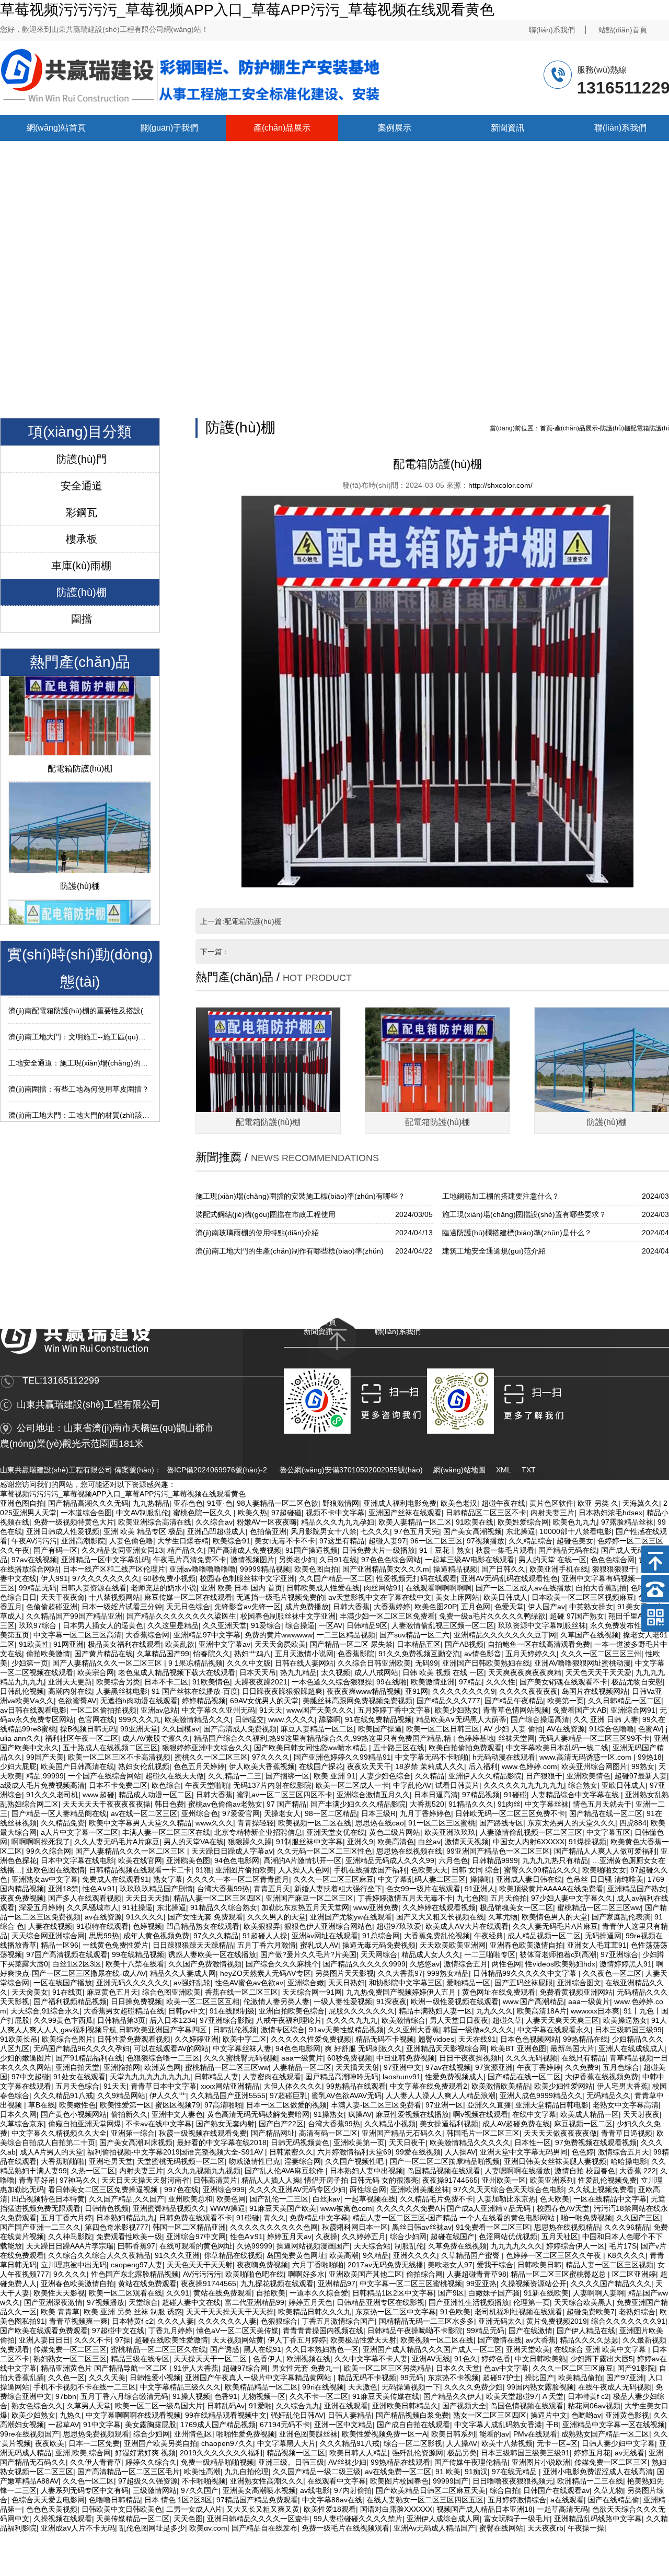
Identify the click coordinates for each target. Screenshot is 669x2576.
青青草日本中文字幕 (164, 2086)
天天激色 (363, 2387)
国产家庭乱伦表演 (621, 1917)
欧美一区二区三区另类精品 (388, 2368)
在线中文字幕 (534, 2114)
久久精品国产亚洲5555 (228, 2095)
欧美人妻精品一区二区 (415, 1522)
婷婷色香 (496, 2359)
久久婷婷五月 (364, 2237)
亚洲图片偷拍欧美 (245, 1870)
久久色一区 (66, 2378)
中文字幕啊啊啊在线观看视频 (133, 2415)
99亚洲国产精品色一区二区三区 (498, 1851)
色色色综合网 (613, 1560)
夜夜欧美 (50, 2443)
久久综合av (214, 1522)
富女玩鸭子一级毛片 (517, 2519)
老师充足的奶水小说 (164, 1588)
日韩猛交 (249, 1719)
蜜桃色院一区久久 (203, 1513)
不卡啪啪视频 (204, 2481)
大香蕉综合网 (147, 1635)
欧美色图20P (436, 1607)
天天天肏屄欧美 (280, 1644)
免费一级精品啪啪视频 (217, 2462)
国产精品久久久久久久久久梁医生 (181, 1616)
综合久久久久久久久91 (628, 2321)
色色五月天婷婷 (199, 1766)
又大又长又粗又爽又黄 (263, 2509)
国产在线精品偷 (614, 2500)
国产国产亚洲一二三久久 (40, 2227)
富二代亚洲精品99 (255, 2302)
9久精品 (376, 2255)
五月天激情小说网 (304, 1654)
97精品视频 (481, 1795)
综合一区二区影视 (413, 2443)
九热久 (71, 2415)
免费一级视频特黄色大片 (74, 1522)
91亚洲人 (480, 1889)
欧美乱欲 (180, 1644)
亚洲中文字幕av (224, 1644)
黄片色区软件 (551, 1503)
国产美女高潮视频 (472, 1531)
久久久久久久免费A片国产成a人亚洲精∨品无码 (454, 2208)
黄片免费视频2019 (557, 2321)
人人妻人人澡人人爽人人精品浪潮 (441, 2095)
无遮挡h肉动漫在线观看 (139, 1701)
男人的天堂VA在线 (194, 1842)
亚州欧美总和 (190, 2199)
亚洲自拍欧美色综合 (292, 2011)
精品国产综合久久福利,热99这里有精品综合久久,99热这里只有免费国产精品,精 (324, 1738)
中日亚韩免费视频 (406, 2058)
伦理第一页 (532, 2302)
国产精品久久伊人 (453, 2396)
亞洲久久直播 (489, 2105)
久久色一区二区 (88, 2481)
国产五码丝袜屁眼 (524, 1983)
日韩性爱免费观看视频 (134, 2039)
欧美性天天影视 (59, 2293)
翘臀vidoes (436, 2039)
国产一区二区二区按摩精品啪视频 (445, 2161)
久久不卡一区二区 (319, 2396)
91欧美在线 (475, 1522)
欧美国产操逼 (380, 1729)
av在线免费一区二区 (398, 2472)
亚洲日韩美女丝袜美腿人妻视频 (555, 2161)
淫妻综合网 (303, 2161)
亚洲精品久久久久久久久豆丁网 (505, 1635)
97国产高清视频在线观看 (67, 1954)
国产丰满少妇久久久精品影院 (358, 1804)
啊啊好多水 (306, 2274)
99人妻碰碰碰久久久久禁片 (358, 2519)
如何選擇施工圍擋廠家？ (49, 1113)
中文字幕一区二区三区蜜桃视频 (411, 2284)
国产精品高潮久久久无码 (88, 1503)
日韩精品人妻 (216, 2077)
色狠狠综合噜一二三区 (163, 2058)
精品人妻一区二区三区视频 (609, 2265)
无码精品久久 (608, 2095)
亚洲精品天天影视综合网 (446, 2048)
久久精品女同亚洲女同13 (122, 1550)
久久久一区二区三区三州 (601, 1654)
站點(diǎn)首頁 (623, 30)
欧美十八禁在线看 (135, 1964)
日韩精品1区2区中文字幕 (393, 2293)
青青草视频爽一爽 (78, 2321)
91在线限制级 (232, 2011)
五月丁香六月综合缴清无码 (124, 2396)
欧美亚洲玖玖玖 (450, 1832)
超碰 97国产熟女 (577, 1616)
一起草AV (64, 2425)
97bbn (66, 2396)
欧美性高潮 (202, 2472)
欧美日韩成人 (505, 1597)
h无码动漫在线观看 (504, 1757)
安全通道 (82, 486)
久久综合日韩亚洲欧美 (374, 1663)
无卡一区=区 (557, 2443)
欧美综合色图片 (67, 2039)
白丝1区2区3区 (77, 1964)
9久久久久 (70, 2274)
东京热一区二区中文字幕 (396, 2312)
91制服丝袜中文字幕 (309, 1842)
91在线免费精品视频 (378, 1719)
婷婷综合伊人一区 (575, 2246)
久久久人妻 (176, 2321)
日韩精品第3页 (121, 2020)
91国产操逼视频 (312, 1550)
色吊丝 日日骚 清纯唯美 (605, 1879)
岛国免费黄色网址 (296, 2255)
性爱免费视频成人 (454, 2077)
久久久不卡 (93, 2340)
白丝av (429, 1842)
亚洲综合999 (224, 2189)
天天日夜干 (407, 2142)
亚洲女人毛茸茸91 (597, 1945)
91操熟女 (329, 2114)
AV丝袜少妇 (347, 2462)
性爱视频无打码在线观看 (417, 1578)
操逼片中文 (549, 2415)
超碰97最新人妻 (641, 1776)
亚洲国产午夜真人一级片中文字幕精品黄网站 (259, 2378)
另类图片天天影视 (344, 1973)
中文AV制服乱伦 (142, 1513)
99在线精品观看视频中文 (226, 2415)
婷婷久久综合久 (151, 2462)
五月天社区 (560, 2237)
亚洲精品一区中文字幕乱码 (105, 1560)
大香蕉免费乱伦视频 (437, 1936)
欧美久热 (252, 1513)
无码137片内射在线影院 (272, 1785)
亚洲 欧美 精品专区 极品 (143, 1531)
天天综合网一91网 (312, 1992)
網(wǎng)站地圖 (459, 1470)
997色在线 (181, 2189)
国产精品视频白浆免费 (412, 2415)
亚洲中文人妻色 (177, 2114)
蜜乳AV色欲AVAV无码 (347, 2095)
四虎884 (633, 1823)
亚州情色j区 (193, 2434)
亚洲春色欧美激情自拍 (526, 1945)
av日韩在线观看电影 (33, 1710)
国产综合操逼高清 (540, 1719)
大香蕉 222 (638, 2171)
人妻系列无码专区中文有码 (85, 2490)
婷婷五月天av (289, 2237)
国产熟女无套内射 (225, 2124)
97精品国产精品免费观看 (257, 2500)
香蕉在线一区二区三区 (241, 1992)
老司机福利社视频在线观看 (518, 2312)
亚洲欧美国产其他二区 (365, 2274)
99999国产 (451, 2481)
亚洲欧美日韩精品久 (405, 2406)
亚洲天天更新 (70, 1682)
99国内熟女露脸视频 (540, 2387)
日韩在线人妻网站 (304, 1663)
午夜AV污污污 (34, 1541)
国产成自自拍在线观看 (413, 2425)
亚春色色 (188, 1503)
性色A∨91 (99, 1889)
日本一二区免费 (94, 2443)
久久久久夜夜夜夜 (528, 1691)
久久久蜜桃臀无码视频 (240, 2058)
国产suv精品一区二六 (414, 1635)
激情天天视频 (467, 1842)
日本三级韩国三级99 (628, 2030)
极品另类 (462, 2453)
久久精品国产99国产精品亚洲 (74, 1616)
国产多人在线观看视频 (85, 1898)
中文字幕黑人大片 (286, 2443)
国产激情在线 (500, 2340)
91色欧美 (455, 2312)
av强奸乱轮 (192, 1983)
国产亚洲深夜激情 (53, 2302)
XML (504, 1470)
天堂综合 (143, 2302)
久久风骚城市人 (93, 1907)
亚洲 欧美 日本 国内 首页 (241, 1588)
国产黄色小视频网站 (74, 2114)
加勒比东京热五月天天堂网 (305, 1907)
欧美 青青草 (60, 2312)
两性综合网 (368, 2189)
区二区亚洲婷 (634, 2274)
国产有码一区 (55, 1550)
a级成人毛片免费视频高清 (42, 1785)
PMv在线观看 (535, 2434)
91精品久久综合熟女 (224, 1907)
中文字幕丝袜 (547, 1804)
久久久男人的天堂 (276, 1917)
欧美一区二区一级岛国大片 (159, 2406)
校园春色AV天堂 (563, 2208)
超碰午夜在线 (503, 1503)
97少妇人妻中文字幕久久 (572, 1898)
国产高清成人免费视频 (245, 1550)
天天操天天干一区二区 (211, 2359)
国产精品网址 (273, 2133)
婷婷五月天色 (310, 2302)
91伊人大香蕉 (196, 2368)
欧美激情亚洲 (433, 1682)
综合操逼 (300, 1625)
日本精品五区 (419, 1644)
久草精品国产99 (163, 1654)
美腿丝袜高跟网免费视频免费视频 (357, 1701)
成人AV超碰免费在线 (516, 2124)
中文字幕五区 (608, 1832)
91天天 (271, 1710)
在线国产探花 (321, 1766)
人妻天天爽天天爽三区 (562, 2020)
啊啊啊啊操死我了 (41, 1842)
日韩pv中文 (187, 2011)
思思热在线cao (380, 1823)
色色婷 (583, 2152)
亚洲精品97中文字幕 (207, 1635)
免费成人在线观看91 (116, 1879)
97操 (123, 2340)
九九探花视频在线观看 (277, 2284)
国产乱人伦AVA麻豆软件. (285, 2171)
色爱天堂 (509, 1607)
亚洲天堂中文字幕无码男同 (524, 2152)
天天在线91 (477, 2039)
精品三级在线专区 (140, 2359)
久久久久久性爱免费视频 (311, 2039)
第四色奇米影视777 (117, 2227)
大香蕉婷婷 (392, 1607)
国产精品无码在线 (568, 1550)
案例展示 (395, 128)
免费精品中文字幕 (319, 2218)
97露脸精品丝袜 (627, 1522)
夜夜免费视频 (22, 1898)
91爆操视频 (587, 1842)
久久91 (178, 2293)
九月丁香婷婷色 (425, 1813)
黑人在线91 (262, 2349)
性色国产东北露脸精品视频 (135, 2274)
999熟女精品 (448, 1973)
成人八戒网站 (376, 1672)
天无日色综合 (188, 1607)
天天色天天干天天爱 (598, 1672)
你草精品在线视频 (233, 2255)
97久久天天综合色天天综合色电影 (509, 2189)
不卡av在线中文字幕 (159, 2124)
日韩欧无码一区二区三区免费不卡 (510, 1813)
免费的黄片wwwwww (279, 1635)
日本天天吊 (258, 1672)
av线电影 (315, 2490)
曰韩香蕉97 (136, 2246)
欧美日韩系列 (453, 2434)
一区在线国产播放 (63, 1983)
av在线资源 (103, 1917)
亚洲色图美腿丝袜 (308, 2434)
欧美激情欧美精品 (501, 2086)
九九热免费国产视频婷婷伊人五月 (402, 1992)
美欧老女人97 (450, 2265)
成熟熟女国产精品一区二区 (605, 2434)
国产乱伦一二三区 (279, 2199)
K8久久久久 (626, 2255)
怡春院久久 (212, 1654)
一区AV (331, 1625)
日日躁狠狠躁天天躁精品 (193, 1945)
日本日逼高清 (436, 1795)
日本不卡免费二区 (118, 1785)
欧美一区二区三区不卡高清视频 (119, 1757)
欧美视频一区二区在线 (315, 1823)
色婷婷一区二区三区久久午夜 (555, 2255)
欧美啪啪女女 (604, 1870)
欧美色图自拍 (316, 1569)
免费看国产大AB (580, 1710)
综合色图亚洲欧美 (171, 1992)
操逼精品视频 (455, 1569)
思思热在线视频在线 (409, 1851)
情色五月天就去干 (602, 1804)
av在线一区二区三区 (144, 1813)
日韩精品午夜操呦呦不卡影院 (415, 2331)
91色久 (466, 2359)
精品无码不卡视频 (385, 2039)
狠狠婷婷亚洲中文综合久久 (206, 1748)
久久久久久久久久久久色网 (274, 2227)
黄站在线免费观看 (147, 2284)
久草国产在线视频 (590, 1635)
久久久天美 (107, 2378)
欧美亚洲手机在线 (559, 1569)
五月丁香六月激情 (267, 1945)
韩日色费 (169, 1804)
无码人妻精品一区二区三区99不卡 (594, 1738)
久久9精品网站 (121, 2095)
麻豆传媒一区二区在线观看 (188, 1597)
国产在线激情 (530, 2331)
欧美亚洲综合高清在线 (155, 1522)
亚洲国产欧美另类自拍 (160, 2443)
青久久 (274, 2218)
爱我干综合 (495, 2265)
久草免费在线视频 (457, 2246)
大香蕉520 (427, 1804)
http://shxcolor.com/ (500, 485)
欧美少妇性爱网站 (563, 2086)
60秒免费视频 (350, 2058)
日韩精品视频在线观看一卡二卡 (140, 1870)
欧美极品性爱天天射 (363, 2340)
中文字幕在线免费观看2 (429, 2086)
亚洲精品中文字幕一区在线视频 (614, 2425)
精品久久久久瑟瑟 (589, 2340)
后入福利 (483, 1766)
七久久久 (375, 1531)
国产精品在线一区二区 (606, 1813)
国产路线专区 (501, 1823)
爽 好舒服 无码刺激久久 (363, 2048)
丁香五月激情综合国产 (338, 2321)
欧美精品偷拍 (580, 2378)
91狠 (203, 1870)
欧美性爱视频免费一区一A (384, 2434)
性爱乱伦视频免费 (607, 2180)
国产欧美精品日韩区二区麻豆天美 (431, 2490)
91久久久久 (145, 1917)
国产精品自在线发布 (264, 2528)
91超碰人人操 (265, 1936)
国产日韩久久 (503, 1569)
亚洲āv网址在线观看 (325, 1936)
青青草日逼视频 (627, 2133)
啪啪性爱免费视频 (246, 2434)
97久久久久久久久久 (106, 1578)
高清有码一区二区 (328, 2133)
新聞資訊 (507, 128)
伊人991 (54, 1578)
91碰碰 (515, 1795)
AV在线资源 (566, 1729)
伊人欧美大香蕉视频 (262, 1766)
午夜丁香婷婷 (539, 2067)
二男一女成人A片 (194, 2509)
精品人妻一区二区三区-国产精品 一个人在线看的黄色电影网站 (454, 2218)
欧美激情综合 (403, 2020)
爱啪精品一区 (468, 1983)
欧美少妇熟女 (457, 1710)
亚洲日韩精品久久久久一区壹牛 (258, 2519)
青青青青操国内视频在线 (323, 2331)
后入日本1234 (172, 2020)
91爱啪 (260, 2406)
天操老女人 (282, 1813)
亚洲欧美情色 (589, 1776)
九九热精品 (151, 1503)
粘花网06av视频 (594, 2406)
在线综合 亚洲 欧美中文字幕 (601, 2349)
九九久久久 (494, 2011)
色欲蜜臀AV (77, 1701)
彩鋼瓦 (82, 512)
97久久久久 (271, 1757)
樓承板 (82, 539)
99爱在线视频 (418, 2152)
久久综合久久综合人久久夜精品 (99, 2255)
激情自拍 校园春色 (585, 2171)
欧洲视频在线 (308, 2359)
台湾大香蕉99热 (223, 1889)
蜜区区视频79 (178, 2105)
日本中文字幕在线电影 (77, 1860)
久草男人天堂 (89, 2406)
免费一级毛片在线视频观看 (345, 2528)
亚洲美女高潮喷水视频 (259, 2490)
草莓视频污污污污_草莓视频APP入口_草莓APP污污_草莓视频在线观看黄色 (247, 10)
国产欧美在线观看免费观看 (44, 2331)
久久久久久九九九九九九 (524, 1785)
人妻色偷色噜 (131, 1541)
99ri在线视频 (323, 2387)
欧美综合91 (232, 1541)
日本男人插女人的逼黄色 (103, 1625)
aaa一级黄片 (589, 2001)
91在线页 (67, 1992)
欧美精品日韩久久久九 (315, 2312)
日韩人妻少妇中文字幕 (618, 2443)
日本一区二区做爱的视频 (286, 2105)
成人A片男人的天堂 (51, 2152)
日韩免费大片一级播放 (378, 1550)
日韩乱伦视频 (22, 1691)
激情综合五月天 (624, 2152)
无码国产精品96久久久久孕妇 (82, 2048)
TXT (529, 1470)
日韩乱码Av (226, 2406)
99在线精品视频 (138, 1954)
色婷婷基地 (476, 1738)
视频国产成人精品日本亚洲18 (485, 2509)
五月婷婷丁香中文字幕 (394, 1710)
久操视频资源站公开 (534, 2284)
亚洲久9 (360, 1842)
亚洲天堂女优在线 (336, 1832)
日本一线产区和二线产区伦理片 (114, 1569)
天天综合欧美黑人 (583, 2302)
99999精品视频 (265, 1569)
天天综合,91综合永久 (45, 2011)
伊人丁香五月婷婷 (297, 2340)
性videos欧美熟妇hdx (560, 1964)
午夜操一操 (586, 2528)
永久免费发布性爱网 (623, 1625)
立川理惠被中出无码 (74, 2265)
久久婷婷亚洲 (197, 2039)
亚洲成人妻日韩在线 (529, 1879)
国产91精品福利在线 (89, 2058)
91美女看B (635, 1607)
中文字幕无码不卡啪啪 (432, 1757)
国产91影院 (636, 2368)
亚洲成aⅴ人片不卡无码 (78, 2528)
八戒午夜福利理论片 (289, 2020)
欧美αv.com (208, 2528)
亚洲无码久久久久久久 (133, 1983)
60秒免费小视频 (169, 1578)
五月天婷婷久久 (531, 1654)
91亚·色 (220, 1503)
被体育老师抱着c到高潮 (558, 1954)
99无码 (412, 2378)
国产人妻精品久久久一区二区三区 (108, 1663)
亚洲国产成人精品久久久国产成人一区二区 (432, 2349)
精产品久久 (186, 1550)
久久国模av (181, 1729)
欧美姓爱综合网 (523, 1522)
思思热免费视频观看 (96, 2434)
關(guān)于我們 (169, 128)
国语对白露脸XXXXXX (396, 2509)
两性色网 (506, 1964)
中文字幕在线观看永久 (554, 2030)
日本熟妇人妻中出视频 (366, 2171)
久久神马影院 (70, 2237)
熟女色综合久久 (37, 2406)
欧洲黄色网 (163, 2067)
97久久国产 (200, 2490)
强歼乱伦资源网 (418, 2453)
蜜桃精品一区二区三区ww (599, 1907)
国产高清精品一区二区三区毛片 (129, 2472)
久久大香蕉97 (400, 1973)
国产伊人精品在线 (586, 2331)
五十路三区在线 (399, 1748)
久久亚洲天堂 (225, 1625)
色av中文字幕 (506, 2368)
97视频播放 (486, 1541)
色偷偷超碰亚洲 (52, 1607)
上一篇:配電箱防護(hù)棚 (241, 921)
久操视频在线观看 (63, 2519)
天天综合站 (372, 2246)
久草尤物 (503, 1917)
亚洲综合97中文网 (196, 2237)
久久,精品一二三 (235, 1776)
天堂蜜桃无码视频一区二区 (181, 2161)
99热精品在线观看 (356, 2086)
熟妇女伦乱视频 (144, 1766)
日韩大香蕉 (351, 1607)
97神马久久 (78, 2180)
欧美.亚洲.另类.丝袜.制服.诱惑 (133, 2312)
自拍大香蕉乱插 (601, 1588)
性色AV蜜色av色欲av (249, 1983)
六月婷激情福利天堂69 (354, 2152)
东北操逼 (521, 1531)
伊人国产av (546, 1607)
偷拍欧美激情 (48, 1654)
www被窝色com (346, 2208)
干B (552, 2425)
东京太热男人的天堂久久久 (571, 1823)
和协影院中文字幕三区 (406, 1983)
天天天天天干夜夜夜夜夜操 (107, 1804)
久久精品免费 (63, 1823)
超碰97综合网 (245, 2368)
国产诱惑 (225, 2349)
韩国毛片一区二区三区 (483, 2133)
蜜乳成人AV (319, 1945)
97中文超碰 (30, 2077)
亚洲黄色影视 (627, 2415)
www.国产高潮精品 (533, 2001)
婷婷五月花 (592, 2453)
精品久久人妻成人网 (183, 1973)
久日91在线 (338, 1560)
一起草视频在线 (370, 2199)
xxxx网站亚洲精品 (230, 2086)
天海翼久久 (641, 1503)
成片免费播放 (307, 1607)
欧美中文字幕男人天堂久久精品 (140, 1823)
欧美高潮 (344, 2255)
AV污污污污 (202, 2274)
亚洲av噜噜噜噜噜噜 (203, 1569)
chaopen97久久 (227, 2443)
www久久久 (214, 1823)
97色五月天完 (417, 1531)
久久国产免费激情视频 (205, 1964)
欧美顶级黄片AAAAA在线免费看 (551, 1889)
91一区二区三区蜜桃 (442, 1823)
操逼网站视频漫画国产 (313, 2246)
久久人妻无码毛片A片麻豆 (117, 1842)
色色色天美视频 (52, 2509)
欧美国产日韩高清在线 (77, 1766)
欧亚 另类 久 (598, 1503)
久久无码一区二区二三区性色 (325, 1851)
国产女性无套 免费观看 (205, 1917)
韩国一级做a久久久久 (478, 2030)
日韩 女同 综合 (476, 1870)
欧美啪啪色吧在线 (255, 2274)
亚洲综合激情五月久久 (373, 1795)
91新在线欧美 (546, 2293)
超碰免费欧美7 (591, 2312)
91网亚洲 (68, 1644)
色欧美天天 (429, 1870)
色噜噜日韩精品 (114, 2500)
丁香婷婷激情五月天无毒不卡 (405, 1898)
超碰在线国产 (453, 2237)
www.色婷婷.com (529, 1766)
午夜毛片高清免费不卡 (190, 1560)
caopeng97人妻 (137, 2265)
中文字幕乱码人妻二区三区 (422, 1879)
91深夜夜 (391, 2001)
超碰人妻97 (387, 1541)
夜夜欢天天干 (369, 1766)
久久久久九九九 (352, 2020)
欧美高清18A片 (542, 2011)
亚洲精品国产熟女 (637, 1889)
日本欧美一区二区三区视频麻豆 (583, 1597)
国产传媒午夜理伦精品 (471, 2462)
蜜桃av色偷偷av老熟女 (225, 1804)
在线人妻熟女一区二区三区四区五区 (425, 2500)
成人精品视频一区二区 (544, 1936)
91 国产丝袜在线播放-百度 (195, 1691)
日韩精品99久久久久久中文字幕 (526, 1973)
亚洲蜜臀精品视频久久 (169, 2208)
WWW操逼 (228, 2208)
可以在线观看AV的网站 (171, 2048)
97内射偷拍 (353, 2490)
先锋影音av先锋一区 (247, 1607)
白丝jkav (326, 2199)
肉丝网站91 (383, 1588)
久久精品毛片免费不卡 (436, 2199)
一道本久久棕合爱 (319, 2293)
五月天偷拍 (509, 1898)
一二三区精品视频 (346, 1635)
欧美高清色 (396, 1842)
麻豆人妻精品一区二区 (317, 1729)
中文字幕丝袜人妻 (242, 2048)
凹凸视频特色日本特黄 (48, 2199)
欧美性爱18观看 (330, 2509)
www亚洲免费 (376, 1907)
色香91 (226, 2396)
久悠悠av (425, 1964)
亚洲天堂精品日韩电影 (552, 2105)
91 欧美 (448, 2472)
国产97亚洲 (625, 2378)
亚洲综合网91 (633, 1710)
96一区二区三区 (436, 1541)
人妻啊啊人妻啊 (598, 2293)
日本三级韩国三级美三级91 (525, 2453)
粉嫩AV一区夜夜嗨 (267, 1522)
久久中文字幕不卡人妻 (371, 2359)
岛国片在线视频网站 (595, 1691)
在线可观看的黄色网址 (196, 2246)
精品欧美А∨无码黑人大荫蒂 (461, 1719)
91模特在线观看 (102, 1926)
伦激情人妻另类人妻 (276, 2001)
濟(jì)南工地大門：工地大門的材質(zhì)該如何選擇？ (94, 1087)
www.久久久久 (291, 1719)
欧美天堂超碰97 (512, 2396)
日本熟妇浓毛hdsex (610, 1513)
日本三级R (378, 1813)
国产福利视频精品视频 (70, 2001)
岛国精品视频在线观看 (444, 2171)
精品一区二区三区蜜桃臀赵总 (559, 2274)
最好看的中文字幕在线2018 (222, 2142)
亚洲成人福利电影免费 (400, 1503)
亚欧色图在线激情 (55, 1870)
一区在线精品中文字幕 (610, 2199)
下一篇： (215, 952)
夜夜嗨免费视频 (262, 2265)
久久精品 (430, 1776)
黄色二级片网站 (395, 1832)
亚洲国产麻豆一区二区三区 (309, 1898)
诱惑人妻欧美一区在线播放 (212, 1954)
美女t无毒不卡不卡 (285, 1541)
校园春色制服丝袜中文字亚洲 (247, 1578)
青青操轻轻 (256, 1823)
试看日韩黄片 (457, 1785)
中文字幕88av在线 (332, 2500)
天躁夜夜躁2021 (261, 1682)
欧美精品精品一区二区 (261, 2387)
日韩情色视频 (107, 2208)
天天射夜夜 (641, 2114)
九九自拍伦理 (247, 2472)
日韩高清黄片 (215, 2180)
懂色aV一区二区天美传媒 (238, 2331)
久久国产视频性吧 (355, 2161)
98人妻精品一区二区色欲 (278, 1503)
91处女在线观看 (79, 2077)
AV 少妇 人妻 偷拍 (513, 1729)
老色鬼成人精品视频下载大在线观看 (177, 1672)
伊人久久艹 (168, 2095)
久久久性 (501, 1682)
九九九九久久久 (516, 2246)
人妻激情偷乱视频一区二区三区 (531, 1832)
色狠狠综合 (279, 2321)
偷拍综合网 (424, 2274)
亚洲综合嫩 (306, 1983)
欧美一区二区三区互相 (203, 2001)
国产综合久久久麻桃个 (282, 1964)
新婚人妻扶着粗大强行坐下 (338, 1889)
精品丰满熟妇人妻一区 (435, 2011)
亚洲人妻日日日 (44, 2340)
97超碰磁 (286, 1513)
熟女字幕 (168, 1879)
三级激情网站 (155, 2490)
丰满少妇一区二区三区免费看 (387, 1616)
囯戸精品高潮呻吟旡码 (342, 2077)
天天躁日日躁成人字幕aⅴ (232, 1851)
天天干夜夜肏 (63, 1597)
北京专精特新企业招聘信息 (258, 1832)
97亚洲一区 (444, 2105)
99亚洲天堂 (139, 1729)
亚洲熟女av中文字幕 (45, 1879)
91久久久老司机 (52, 1795)
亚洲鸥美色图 (188, 1860)
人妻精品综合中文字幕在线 (576, 1795)
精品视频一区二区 (296, 2453)
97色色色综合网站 (391, 1560)
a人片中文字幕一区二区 (79, 1832)
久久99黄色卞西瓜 (63, 2020)
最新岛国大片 (572, 2048)
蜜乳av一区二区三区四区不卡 (285, 1795)
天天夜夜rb (545, 2528)
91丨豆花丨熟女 (445, 1550)
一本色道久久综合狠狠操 (332, 1682)
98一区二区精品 (331, 1813)
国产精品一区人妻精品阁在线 (59, 1813)
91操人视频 (191, 2396)
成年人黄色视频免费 (156, 1936)
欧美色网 (231, 2199)
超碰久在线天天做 (175, 1776)
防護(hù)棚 (82, 592)
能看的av (494, 2434)
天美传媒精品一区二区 (133, 2519)
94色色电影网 (237, 1860)
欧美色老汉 (459, 1503)
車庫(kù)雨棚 (81, 566)
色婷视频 (147, 1926)
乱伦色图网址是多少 (152, 2528)
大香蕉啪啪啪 (63, 2161)
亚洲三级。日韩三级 (291, 2462)
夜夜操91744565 (450, 2180)
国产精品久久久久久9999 (364, 1964)
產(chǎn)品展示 (282, 128)
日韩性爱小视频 (155, 2378)
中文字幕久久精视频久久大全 (59, 2133)
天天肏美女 (30, 1992)
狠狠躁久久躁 (250, 1842)
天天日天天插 (147, 1898)
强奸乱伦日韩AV (297, 2415)
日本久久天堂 (458, 2368)
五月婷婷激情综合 (517, 2500)
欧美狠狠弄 (262, 1926)
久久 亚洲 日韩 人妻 (606, 1719)
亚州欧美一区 (504, 2180)
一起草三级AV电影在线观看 (470, 1560)
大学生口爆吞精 (183, 1541)
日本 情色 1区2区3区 (178, 2500)
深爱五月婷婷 (41, 1907)
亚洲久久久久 (415, 2255)
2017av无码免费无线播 (385, 2265)
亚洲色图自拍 (22, 1503)
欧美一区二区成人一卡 (352, 1785)
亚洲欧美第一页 (359, 2142)
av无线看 (630, 2453)
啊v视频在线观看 (481, 2114)
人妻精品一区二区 (302, 2067)
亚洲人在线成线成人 (631, 2048)
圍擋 (82, 619)
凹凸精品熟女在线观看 (203, 1926)
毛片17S (623, 2246)
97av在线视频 (34, 1560)
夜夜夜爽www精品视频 (364, 1691)
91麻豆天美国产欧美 (283, 2208)
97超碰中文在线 (118, 2331)
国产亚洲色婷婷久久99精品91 (342, 1757)
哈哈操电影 (629, 2161)
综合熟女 (583, 1785)
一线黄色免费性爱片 (116, 1945)
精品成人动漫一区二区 (155, 1795)
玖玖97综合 (39, 1625)
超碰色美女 (575, 1541)
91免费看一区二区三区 (493, 2227)
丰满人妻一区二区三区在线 (166, 1832)
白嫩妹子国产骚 (494, 2293)
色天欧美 (555, 2199)
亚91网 (417, 1691)
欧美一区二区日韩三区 (443, 1729)
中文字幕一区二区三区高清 (77, 1635)
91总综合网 (381, 1936)
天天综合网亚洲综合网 (48, 1936)
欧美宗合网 (96, 1672)
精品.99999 (45, 1776)
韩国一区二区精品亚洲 (189, 2227)
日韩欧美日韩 (539, 2265)
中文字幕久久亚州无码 (218, 1710)
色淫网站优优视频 (508, 2237)
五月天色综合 (77, 2086)
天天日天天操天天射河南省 (145, 2180)
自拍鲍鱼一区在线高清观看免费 (539, 1644)
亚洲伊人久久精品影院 (485, 1776)
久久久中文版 (249, 1663)
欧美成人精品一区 (590, 2114)
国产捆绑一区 (287, 1776)
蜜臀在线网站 (501, 2528)
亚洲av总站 (159, 1710)
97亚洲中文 (402, 2067)
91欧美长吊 (19, 2039)
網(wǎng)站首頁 (56, 128)
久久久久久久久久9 (464, 1691)
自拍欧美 (271, 2293)
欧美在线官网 (140, 1860)
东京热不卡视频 (453, 2378)
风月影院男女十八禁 (324, 1531)
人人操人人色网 (304, 1870)
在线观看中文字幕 (337, 2481)
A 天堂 (553, 2396)
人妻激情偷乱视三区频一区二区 (443, 1625)
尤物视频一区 (263, 2396)
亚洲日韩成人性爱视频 (63, 1531)
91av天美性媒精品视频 (346, 2030)
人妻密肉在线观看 (272, 2077)
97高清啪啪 (223, 2105)
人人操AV (460, 2152)
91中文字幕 (102, 2425)
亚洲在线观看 (346, 2406)
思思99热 (104, 1936)
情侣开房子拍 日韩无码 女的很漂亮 (361, 2180)
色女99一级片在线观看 (423, 1889)
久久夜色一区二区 (612, 1973)
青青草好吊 (37, 2180)
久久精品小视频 (390, 2124)
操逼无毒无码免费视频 (379, 1945)
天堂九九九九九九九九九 (150, 2077)
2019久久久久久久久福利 (221, 2453)
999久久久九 (140, 1719)
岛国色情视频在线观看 (527, 2406)
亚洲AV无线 (431, 2359)
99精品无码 (38, 1588)
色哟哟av (586, 2415)
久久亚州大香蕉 (413, 2030)
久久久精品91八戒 (63, 2095)
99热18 (650, 1757)
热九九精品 (298, 1672)
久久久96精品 (627, 2227)
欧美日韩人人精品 (359, 2453)
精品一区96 (60, 1945)
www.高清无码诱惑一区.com (586, 1757)
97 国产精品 (286, 1804)
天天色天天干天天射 (200, 2265)
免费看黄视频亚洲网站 (576, 1992)
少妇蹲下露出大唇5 (602, 2359)
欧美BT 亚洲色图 (518, 2048)
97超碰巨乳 (289, 2095)
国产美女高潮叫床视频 (136, 2142)
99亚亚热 (481, 2284)
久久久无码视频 (532, 2058)
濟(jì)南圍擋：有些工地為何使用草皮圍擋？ (79, 1061)
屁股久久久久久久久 (362, 2011)
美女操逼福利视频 (449, 2124)
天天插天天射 (357, 2067)
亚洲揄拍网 (122, 2067)
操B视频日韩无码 (88, 1729)
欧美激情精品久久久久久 (470, 2142)
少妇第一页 (30, 1663)
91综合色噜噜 (612, 1729)
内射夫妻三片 (552, 1513)
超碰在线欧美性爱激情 (171, 2340)
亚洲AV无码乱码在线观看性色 (509, 1578)
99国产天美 (45, 1757)
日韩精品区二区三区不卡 (486, 1513)
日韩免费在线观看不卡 (195, 2218)
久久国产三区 (638, 2218)
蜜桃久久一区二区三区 (211, 1757)
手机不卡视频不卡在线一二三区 (85, 2387)
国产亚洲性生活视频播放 (469, 2302)
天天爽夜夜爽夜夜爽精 (525, 1672)
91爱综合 (266, 1625)
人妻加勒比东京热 (506, 2199)
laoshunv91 (402, 2077)
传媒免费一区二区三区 (70, 2349)
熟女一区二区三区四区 (490, 2415)
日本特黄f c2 (132, 2321)
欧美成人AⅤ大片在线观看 (467, 1926)
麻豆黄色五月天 (112, 1992)
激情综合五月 (466, 1964)
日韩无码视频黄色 (300, 2142)
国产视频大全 (464, 2406)
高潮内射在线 (70, 1691)
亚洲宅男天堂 (111, 2161)
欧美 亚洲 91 (334, 1776)
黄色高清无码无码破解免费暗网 (258, 2114)
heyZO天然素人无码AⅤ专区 (266, 1973)
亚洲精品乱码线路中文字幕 (598, 2519)
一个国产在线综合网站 (105, 1776)
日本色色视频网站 (529, 2039)
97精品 (470, 1682)
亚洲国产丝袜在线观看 (405, 1513)
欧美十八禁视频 (507, 2443)
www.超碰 (99, 1795)
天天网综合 (379, 1954)
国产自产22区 (281, 2124)
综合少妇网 (408, 2237)
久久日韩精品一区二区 (625, 1701)
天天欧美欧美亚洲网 (453, 1945)
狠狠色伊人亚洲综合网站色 (328, 1926)
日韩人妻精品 (350, 2415)
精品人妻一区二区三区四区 (217, 1898)
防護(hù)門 (82, 459)
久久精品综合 (530, 1541)
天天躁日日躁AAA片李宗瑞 (70, 2246)
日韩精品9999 (495, 1860)
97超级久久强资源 (148, 2481)
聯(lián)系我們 (552, 30)
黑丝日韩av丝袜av (422, 2227)
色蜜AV (650, 1729)
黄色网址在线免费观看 (499, 1992)
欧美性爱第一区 (125, 2105)
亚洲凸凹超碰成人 (216, 1531)
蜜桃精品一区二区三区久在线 (158, 2349)
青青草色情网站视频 (516, 1710)
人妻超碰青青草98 (477, 2274)
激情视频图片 (252, 1560)
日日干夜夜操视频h (470, 2058)
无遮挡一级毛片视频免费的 (280, 1597)
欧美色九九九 (575, 1522)
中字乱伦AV (412, 1785)
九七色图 (471, 1898)
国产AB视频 (464, 1644)
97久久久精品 (216, 1936)
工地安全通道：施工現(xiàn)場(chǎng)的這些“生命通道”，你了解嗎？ (121, 1035)
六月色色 (453, 1860)
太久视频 (336, 1672)
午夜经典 (489, 1936)
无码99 (426, 1663)
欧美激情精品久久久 (198, 1719)
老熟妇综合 (637, 2312)
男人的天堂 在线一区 (552, 1560)
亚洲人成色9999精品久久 (541, 2095)
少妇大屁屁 (18, 1766)
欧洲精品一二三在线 (590, 2481)
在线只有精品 (583, 2058)
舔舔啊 (330, 1719)
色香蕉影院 (356, 1654)
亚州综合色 (200, 1813)
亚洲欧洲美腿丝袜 (420, 2189)
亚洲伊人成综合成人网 (443, 2519)
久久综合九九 (298, 2406)
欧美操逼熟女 (625, 2020)
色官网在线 (96, 1719)
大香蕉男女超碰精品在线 (124, 2011)
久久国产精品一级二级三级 (317, 2472)
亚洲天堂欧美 (528, 2349)
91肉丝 (509, 1804)
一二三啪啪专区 (490, 1954)
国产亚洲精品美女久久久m (386, 1569)
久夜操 (327, 2237)
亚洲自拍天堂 (77, 2067)
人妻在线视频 (50, 1926)
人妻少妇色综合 (385, 1776)
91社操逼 (137, 1907)
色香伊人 (268, 2359)
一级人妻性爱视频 (343, 2001)
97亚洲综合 (619, 1954)
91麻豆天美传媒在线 (386, 2396)
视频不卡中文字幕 (335, 1513)
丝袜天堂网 (516, 1738)
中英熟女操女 (591, 1607)
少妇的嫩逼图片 (26, 2058)
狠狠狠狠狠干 (614, 1569)
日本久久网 (18, 2114)
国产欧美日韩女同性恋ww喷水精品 (312, 1748)
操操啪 (481, 1879)
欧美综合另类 (118, 1682)
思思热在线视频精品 (567, 2227)
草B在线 (42, 2105)
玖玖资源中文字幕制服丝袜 (542, 1625)
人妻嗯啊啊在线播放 (517, 2171)
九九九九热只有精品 (555, 1860)
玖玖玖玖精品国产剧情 (156, 1889)
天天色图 (188, 2519)
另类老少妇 (297, 1560)
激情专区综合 (283, 2030)
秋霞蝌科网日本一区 (355, 2227)
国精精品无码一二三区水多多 (426, 2321)
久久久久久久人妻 (227, 2321)
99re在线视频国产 (30, 2434)
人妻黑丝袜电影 (122, 1691)
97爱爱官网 (241, 1813)
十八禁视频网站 (114, 1597)
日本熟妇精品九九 (125, 2218)
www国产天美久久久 (320, 1710)
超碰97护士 (502, 2378)
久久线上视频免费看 (601, 2189)
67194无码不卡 (285, 2425)
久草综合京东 (22, 2124)
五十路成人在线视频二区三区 (110, 1748)
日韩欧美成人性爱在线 (323, 1588)
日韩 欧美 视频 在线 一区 (443, 1672)
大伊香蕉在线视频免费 (602, 2077)
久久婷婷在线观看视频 (439, 1907)
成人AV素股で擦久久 (156, 1738)
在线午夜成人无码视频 (615, 2387)
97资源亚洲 (494, 2067)
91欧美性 (34, 1644)
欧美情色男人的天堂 (555, 1917)
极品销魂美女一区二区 (516, 1907)
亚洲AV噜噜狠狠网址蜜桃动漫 (583, 1663)
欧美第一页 (566, 1701)
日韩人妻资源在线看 (94, 1588)
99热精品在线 (585, 2039)
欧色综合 (166, 1785)
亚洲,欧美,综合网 (83, 2453)
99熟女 (643, 1766)
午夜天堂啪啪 (207, 1785)
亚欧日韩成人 (624, 1785)
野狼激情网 (341, 1503)
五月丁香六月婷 (66, 2218)
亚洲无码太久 (500, 2321)
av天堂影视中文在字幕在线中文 (380, 1597)
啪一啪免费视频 (586, 2218)
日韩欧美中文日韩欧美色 (122, 2509)
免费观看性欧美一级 (129, 2237)
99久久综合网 (49, 1851)
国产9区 (451, 2293)
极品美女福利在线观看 (124, 1644)
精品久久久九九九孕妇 (338, 1522)
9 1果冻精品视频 (195, 1663)
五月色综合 (621, 2067)
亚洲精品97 (337, 2284)
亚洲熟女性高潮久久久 (267, 2481)
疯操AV (360, 2114)
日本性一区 (533, 2142)
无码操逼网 (603, 1936)
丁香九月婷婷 (170, 2331)
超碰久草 (507, 2020)
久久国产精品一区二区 (336, 1578)
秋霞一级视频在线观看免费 (203, 2133)
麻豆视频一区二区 (583, 2124)
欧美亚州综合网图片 (594, 1766)
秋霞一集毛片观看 (505, 1550)
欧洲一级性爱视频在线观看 (455, 2001)
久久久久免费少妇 (474, 2387)
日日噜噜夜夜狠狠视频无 (513, 2481)
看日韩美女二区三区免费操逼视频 (104, 2189)
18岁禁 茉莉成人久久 (430, 1766)
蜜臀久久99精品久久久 (541, 1870)
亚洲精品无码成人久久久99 (390, 1860)
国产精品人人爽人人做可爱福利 (605, 1851)
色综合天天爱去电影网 (48, 2500)
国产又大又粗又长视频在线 (440, 1917)
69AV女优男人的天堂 (264, 1701)
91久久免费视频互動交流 (419, 1654)
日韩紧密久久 (291, 2152)
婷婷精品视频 (204, 1701)
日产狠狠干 (544, 1776)
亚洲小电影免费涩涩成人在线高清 (598, 2472)
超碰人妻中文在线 (191, 2302)
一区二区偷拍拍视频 (103, 1710)
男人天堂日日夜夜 (459, 2020)
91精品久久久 (471, 1804)
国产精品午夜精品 (514, 1701)
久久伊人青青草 (96, 2462)
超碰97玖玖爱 (399, 1926)
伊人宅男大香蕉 (622, 2086)
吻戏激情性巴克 (255, 2161)
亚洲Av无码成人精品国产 (434, 2528)
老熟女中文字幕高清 (626, 2105)
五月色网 (476, 1607)
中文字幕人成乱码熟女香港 (498, 2425)
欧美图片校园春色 (399, 2481)
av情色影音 (483, 1654)
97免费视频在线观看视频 (596, 2142)
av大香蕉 (541, 2340)
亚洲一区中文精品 (343, 2425)
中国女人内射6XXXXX (529, 1842)
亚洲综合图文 (579, 1983)
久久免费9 (582, 2067)
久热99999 (255, 2246)
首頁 (546, 428)
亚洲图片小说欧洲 (541, 2462)
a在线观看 (567, 2500)
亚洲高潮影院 (83, 1541)
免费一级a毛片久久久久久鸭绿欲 (492, 1616)
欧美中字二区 (245, 2039)
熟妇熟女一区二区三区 (70, 2359)
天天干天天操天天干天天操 (230, 2312)
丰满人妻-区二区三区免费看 (376, 2105)
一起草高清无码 (562, 2509)
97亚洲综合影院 (226, 2020)
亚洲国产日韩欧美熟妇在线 (486, 1663)
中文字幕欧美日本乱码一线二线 (557, 1748)
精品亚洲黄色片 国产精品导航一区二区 (105, 2368)
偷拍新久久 (129, 2114)
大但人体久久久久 (293, 2086)
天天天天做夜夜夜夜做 (560, 2133)
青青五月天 (272, 1889)
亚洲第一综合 (133, 2133)
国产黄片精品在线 (103, 1654)
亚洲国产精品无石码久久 (402, 2133)
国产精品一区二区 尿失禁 (351, 1644)
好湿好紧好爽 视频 (145, 2453)
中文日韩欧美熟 (540, 2359)
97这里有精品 (342, 1541)
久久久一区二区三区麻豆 (333, 1879)
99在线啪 (391, 1682)
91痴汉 (476, 2472)
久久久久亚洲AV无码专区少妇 (297, 2189)
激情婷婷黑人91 (626, 1964)
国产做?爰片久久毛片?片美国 (308, 1954)
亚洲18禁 (63, 1889)
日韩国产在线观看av (556, 2490)
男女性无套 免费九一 (306, 2368)
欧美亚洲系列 (552, 2180)
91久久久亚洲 (177, 2255)
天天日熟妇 (347, 1983)
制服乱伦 (409, 2246)
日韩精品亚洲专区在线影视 (380, 2302)
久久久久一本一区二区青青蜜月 (238, 1879)
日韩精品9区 (367, 1625)
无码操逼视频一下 (411, 2387)
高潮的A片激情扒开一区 (302, 1860)
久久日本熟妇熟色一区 (322, 2349)
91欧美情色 (211, 1682)
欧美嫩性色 (77, 2105)
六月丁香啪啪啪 (318, 2265)
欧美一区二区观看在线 (125, 2293)
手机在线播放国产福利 (370, 1870)
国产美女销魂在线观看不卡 (563, 1682)
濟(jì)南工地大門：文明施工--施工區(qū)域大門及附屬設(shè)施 (111, 1009)
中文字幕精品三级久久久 (180, 2387)
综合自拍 (504, 2490)
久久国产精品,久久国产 (126, 2199)
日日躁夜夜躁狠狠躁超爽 (282, 1691)
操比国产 (539, 2378)
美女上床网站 (457, 1597)
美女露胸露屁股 (151, 2425)
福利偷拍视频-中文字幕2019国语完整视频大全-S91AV (176, 2152)
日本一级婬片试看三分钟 (122, 1607)
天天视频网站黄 (238, 2340)
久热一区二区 (93, 2171)
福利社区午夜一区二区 (82, 1738)
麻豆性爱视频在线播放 (412, 2114)
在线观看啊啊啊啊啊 (439, 1588)
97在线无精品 (515, 2472)
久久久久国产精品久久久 (611, 2284)
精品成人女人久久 (431, 1954)
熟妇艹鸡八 (252, 1654)
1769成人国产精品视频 (218, 2425)
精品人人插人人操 (271, 2180)
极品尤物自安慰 (637, 1682)
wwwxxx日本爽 (595, 2011)
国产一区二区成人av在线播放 (523, 1588)
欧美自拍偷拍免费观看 (465, 1748)
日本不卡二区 (166, 1682)
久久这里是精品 (173, 1625)
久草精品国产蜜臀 (471, 2255)
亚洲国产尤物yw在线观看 (351, 1917)
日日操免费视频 (136, 2001)
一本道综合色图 (86, 1513)
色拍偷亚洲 (268, 1531)
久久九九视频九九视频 (204, 2171)
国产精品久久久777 (448, 1701)
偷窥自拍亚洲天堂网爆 (85, 2124)
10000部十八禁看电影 (575, 1531)
